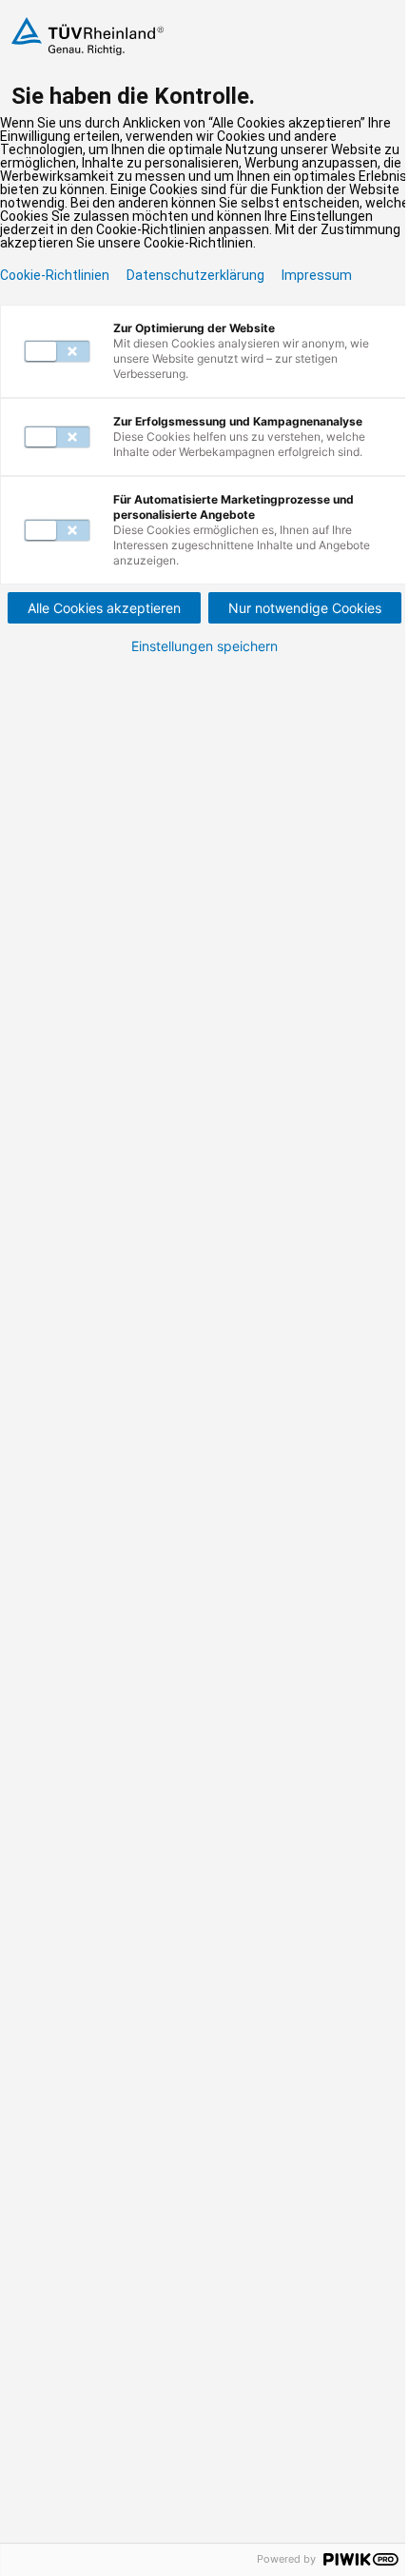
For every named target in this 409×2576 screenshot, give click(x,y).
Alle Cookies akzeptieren (104, 608)
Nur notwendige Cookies (305, 608)
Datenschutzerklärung (195, 275)
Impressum (317, 275)
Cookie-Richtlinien (55, 275)
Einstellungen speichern (204, 646)
